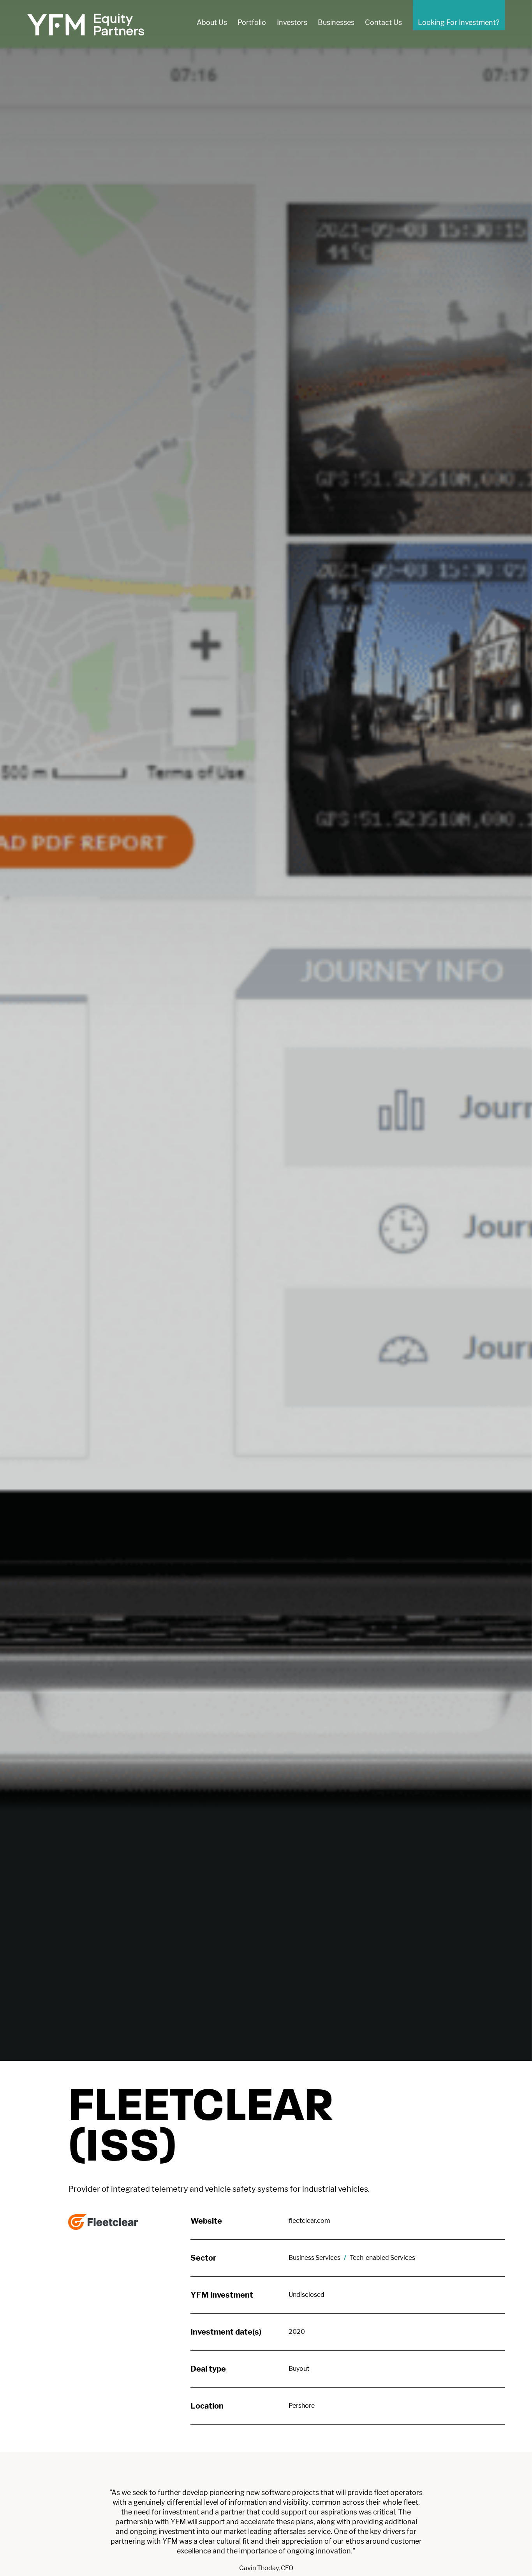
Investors (292, 22)
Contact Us (383, 22)
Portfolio (252, 22)
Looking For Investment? (459, 22)
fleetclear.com (309, 2221)
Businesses (336, 22)
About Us (212, 22)
